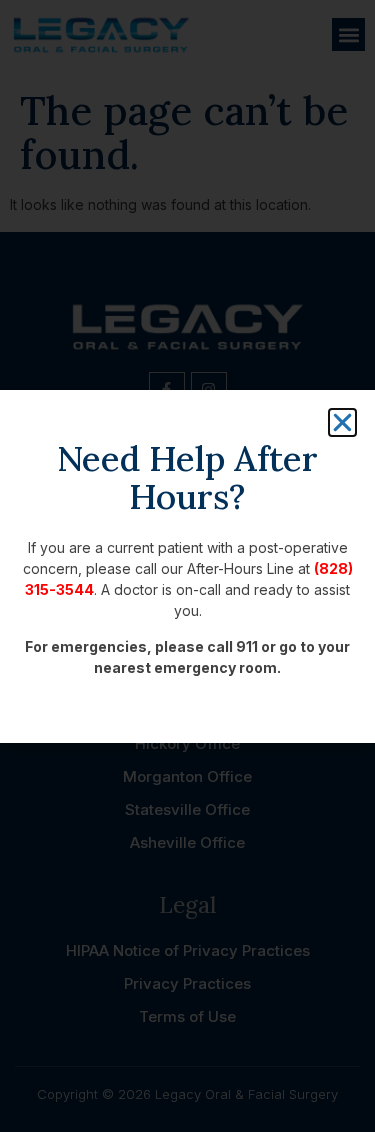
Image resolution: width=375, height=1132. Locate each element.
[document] (187, 566)
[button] (342, 422)
